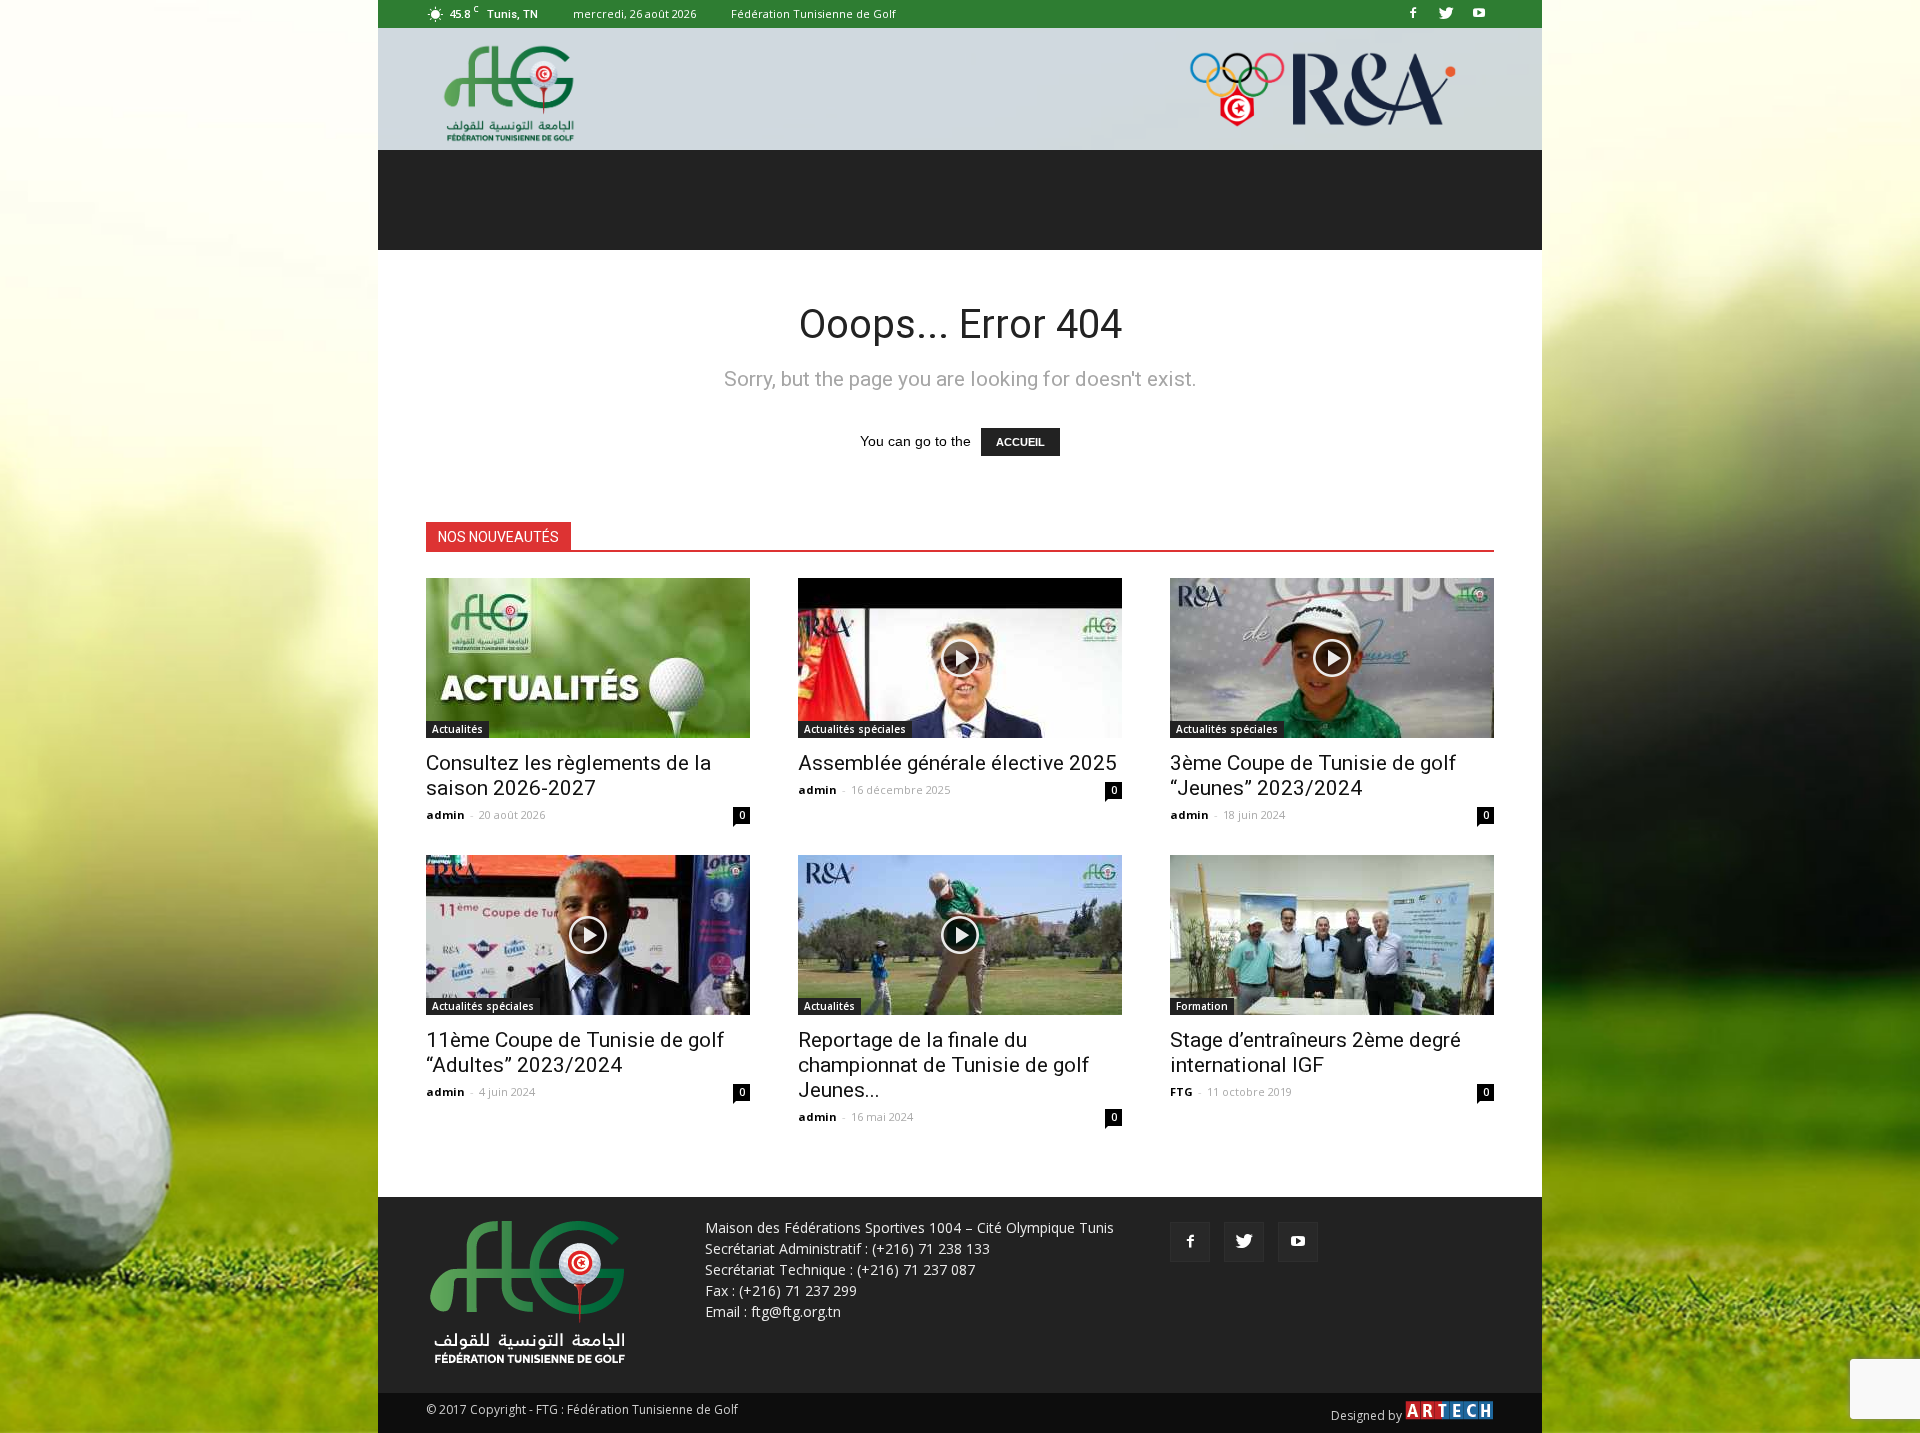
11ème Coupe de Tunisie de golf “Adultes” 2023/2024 (575, 1052)
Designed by (1368, 1415)
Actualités (457, 729)
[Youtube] (1479, 14)
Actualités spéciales (855, 729)
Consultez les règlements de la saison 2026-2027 (568, 775)
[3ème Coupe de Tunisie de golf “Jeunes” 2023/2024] (1332, 658)
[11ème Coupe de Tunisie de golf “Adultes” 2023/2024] (588, 935)
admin (445, 814)
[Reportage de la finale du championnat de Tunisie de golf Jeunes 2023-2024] (960, 935)
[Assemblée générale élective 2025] (960, 658)
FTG (1181, 1091)
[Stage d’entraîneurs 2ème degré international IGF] (1332, 935)
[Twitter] (1446, 14)
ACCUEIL (1020, 442)
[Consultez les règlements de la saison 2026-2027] (588, 658)
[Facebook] (1413, 14)
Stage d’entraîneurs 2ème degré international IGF (1315, 1052)
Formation (1202, 1006)
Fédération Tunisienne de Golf (813, 13)
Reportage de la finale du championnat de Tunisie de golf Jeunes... (944, 1065)
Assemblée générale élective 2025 (957, 763)
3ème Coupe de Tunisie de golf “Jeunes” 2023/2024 (1313, 775)
